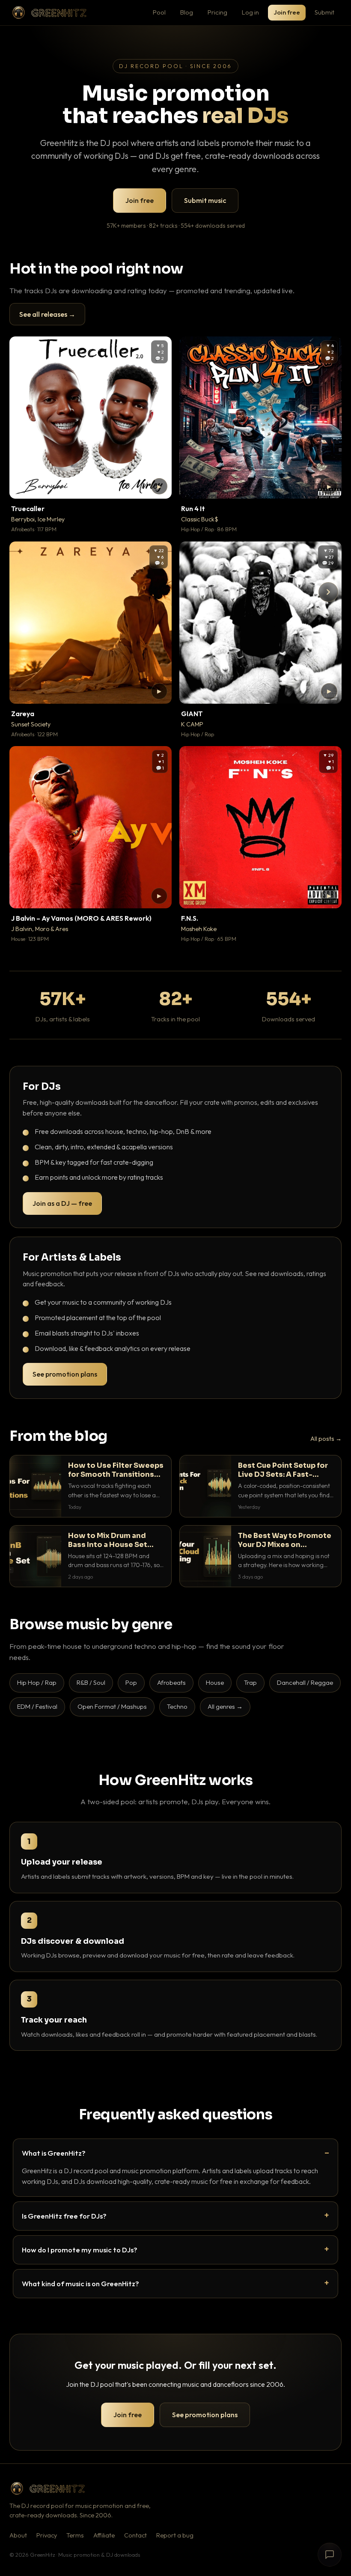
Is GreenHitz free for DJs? (64, 2216)
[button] (159, 486)
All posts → (326, 1439)
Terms (75, 2535)
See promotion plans (65, 1374)
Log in (250, 12)
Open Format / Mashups (112, 1706)
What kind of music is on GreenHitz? (80, 2283)
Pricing (217, 12)
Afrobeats (171, 1682)
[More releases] (328, 592)
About (18, 2535)
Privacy (47, 2535)
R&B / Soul (91, 1682)
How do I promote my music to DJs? (80, 2250)
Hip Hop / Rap (37, 1682)
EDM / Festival (37, 1706)
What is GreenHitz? (54, 2153)
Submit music (205, 200)
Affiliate (104, 2535)
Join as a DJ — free (62, 1203)
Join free (287, 12)
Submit (324, 12)
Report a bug (175, 2535)
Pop (131, 1682)
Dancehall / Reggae (305, 1682)
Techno (177, 1706)
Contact (135, 2535)
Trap (250, 1682)
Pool (159, 12)
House (215, 1682)
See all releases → (47, 314)
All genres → (225, 1706)
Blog (187, 12)
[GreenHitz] (49, 13)
